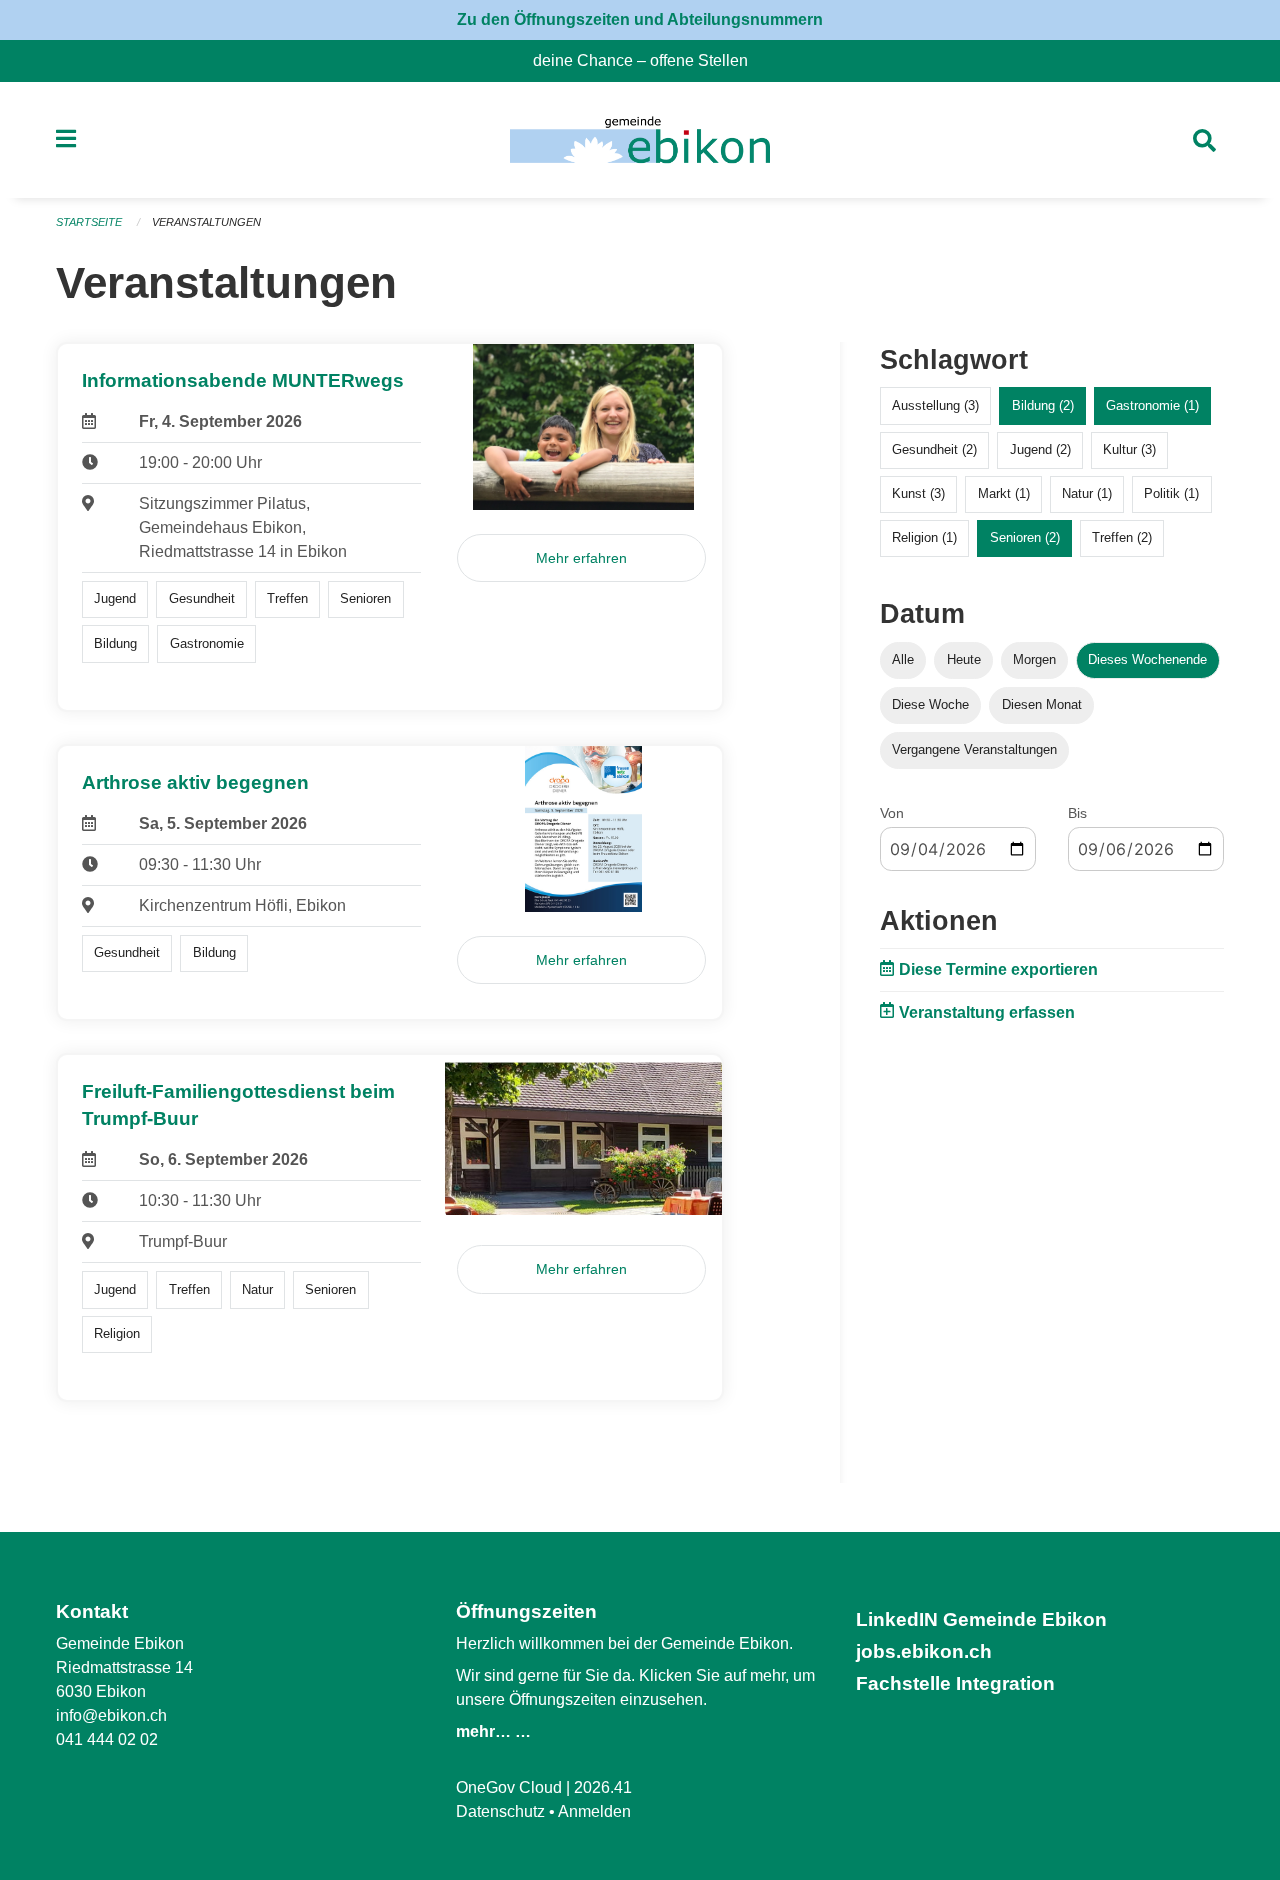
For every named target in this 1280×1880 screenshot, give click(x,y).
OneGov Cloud (509, 1787)
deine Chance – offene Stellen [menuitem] (648, 60)
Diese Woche (930, 704)
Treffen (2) (1122, 537)
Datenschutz (500, 1811)
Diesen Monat (1042, 704)
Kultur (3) (1129, 449)
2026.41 (603, 1787)
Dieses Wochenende (1147, 659)
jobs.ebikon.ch (924, 1651)
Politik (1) (1171, 493)
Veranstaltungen (206, 222)
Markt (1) (1004, 493)
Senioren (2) (1025, 537)
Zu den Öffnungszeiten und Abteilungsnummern (640, 19)
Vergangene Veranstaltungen (974, 749)
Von (892, 813)
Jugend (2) (1040, 449)
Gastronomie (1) (1152, 405)
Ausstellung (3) (935, 405)
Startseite (89, 222)
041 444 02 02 (107, 1739)
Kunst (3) (918, 493)
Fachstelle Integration (955, 1683)
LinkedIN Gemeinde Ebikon (981, 1619)
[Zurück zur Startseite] (639, 140)
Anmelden (594, 1811)
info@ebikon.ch (111, 1715)
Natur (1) (1087, 493)
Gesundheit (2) (934, 449)
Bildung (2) (1043, 405)
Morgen (1034, 659)
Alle (903, 659)
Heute (964, 659)
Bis (1077, 813)
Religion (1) (924, 537)
